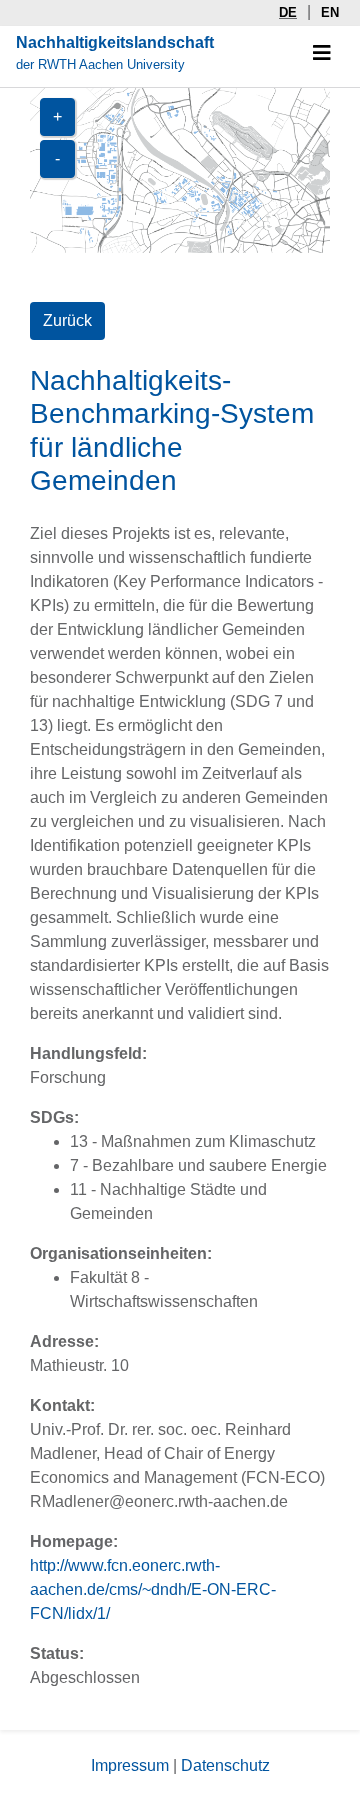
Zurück (67, 320)
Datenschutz (225, 1765)
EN (330, 12)
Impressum (130, 1765)
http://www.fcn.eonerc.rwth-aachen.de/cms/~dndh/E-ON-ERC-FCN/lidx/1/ (153, 1589)
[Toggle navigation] (322, 53)
